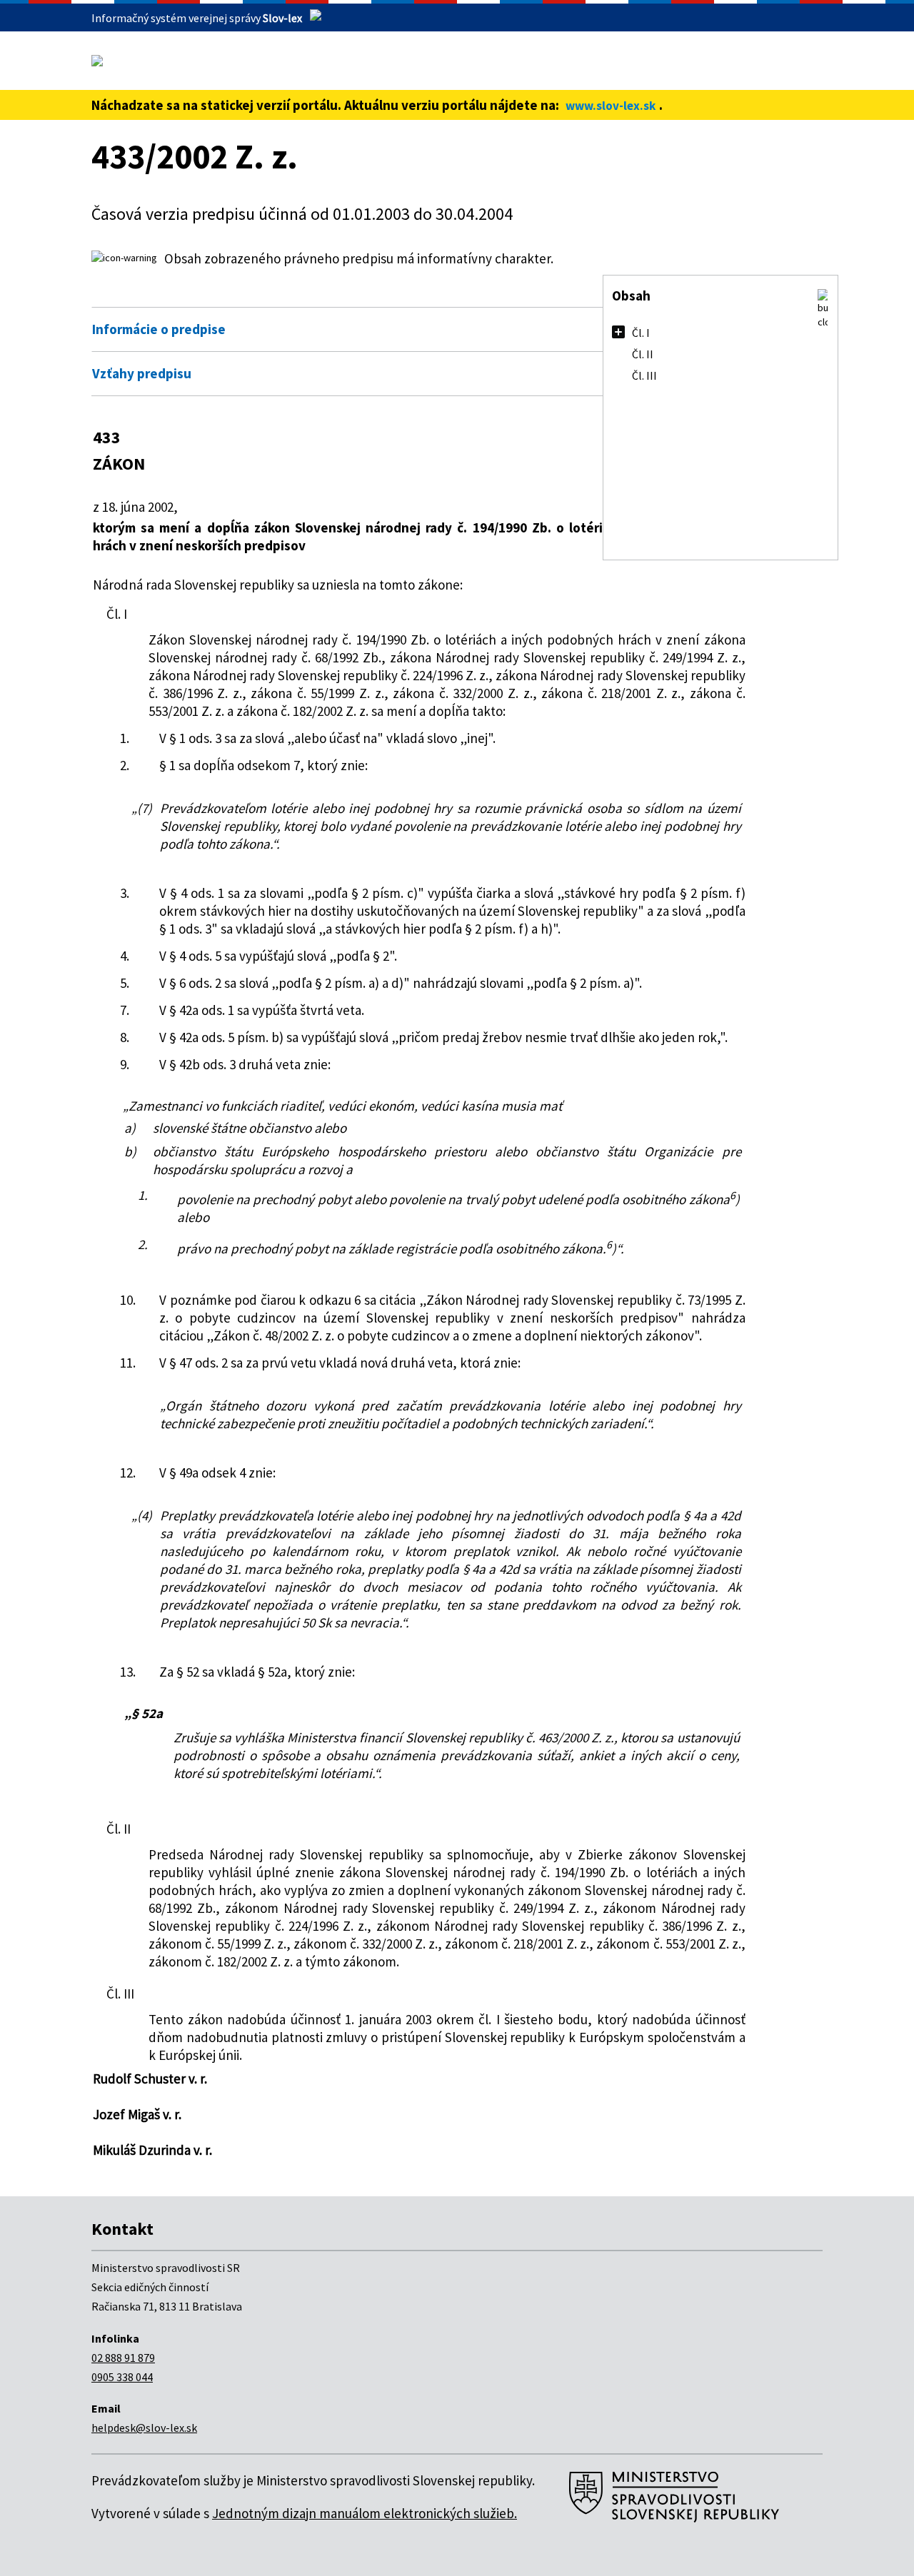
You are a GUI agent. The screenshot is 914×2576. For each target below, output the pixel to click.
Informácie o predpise (159, 329)
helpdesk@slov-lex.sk (144, 2428)
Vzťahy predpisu (142, 373)
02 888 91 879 (123, 2358)
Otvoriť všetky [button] (715, 298)
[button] (823, 309)
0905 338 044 (122, 2377)
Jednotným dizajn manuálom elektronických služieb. (365, 2513)
